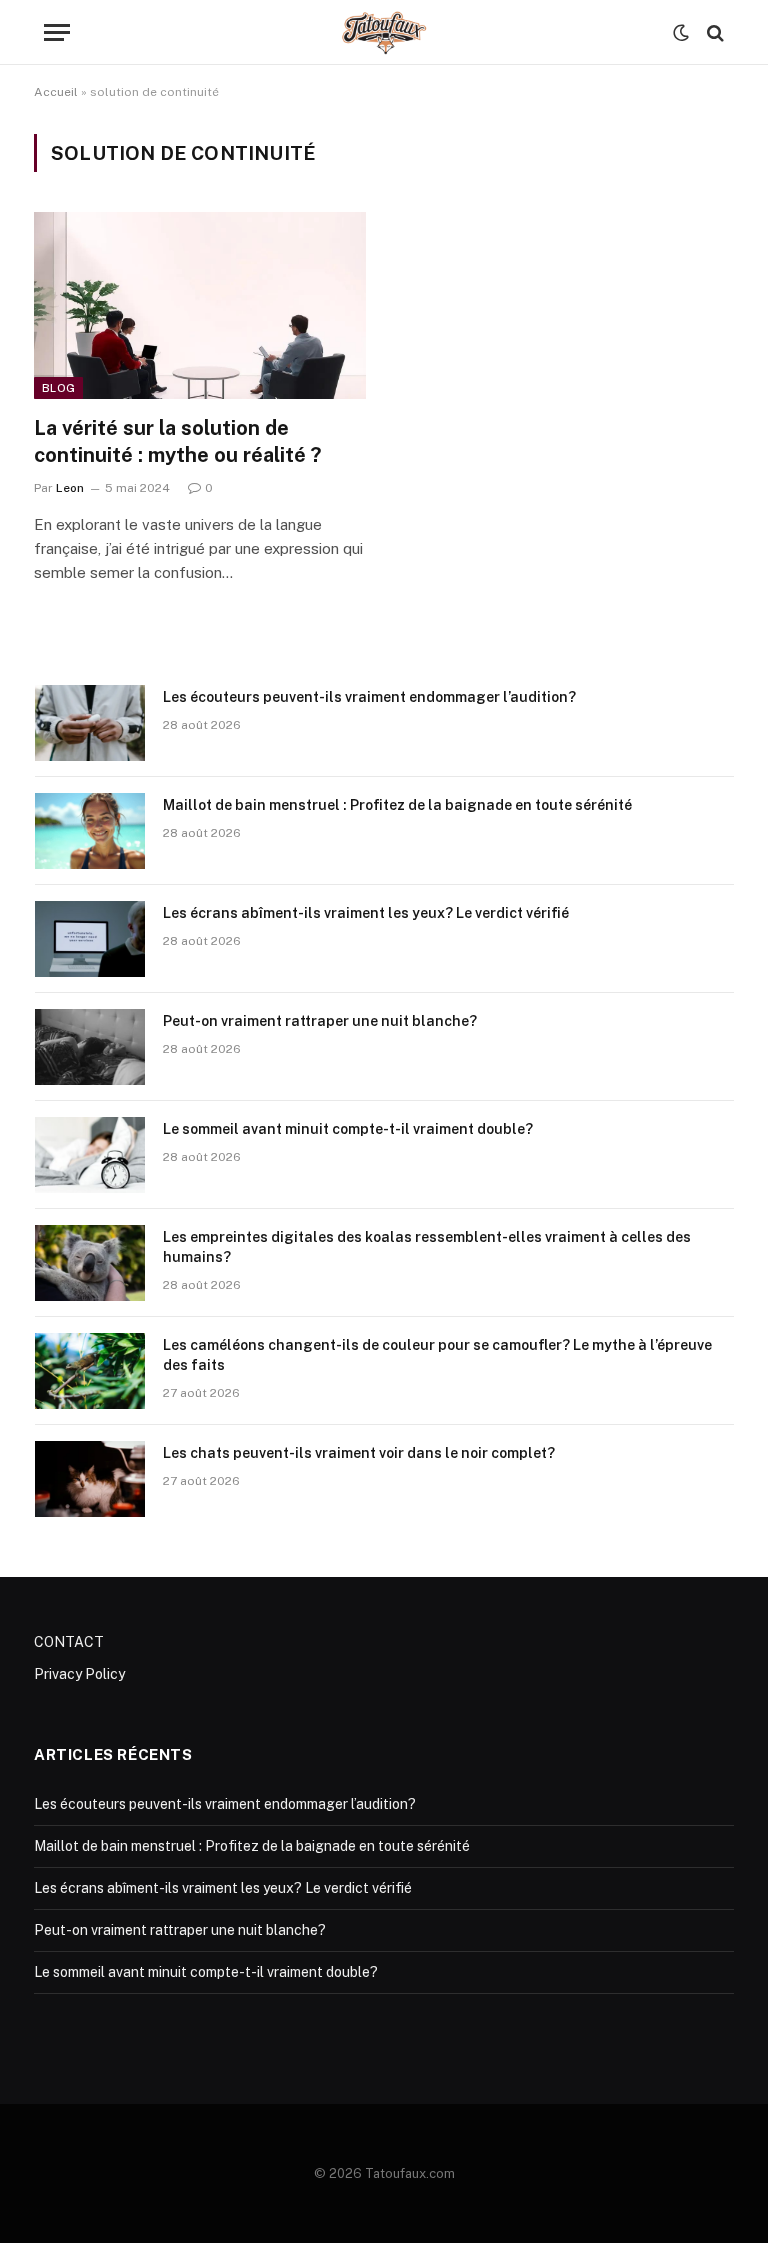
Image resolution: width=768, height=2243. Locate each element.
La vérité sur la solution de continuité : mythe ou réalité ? (177, 441)
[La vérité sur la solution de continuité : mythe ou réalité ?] (200, 305)
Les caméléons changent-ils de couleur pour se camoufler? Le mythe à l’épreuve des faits (437, 1355)
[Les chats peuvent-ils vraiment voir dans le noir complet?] (90, 1479)
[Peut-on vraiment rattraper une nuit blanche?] (90, 1047)
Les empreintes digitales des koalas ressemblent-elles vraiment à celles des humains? (427, 1247)
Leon (70, 488)
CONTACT (69, 1642)
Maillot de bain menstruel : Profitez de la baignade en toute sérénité (397, 805)
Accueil (56, 92)
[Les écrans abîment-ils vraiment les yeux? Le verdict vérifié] (90, 939)
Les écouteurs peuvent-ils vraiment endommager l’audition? (369, 697)
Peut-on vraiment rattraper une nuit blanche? (320, 1021)
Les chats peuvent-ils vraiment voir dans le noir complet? (359, 1453)
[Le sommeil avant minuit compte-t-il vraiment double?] (90, 1155)
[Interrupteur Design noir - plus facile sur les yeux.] (681, 33)
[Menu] (57, 32)
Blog (58, 388)
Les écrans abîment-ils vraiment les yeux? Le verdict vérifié (366, 913)
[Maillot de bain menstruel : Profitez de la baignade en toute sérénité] (90, 831)
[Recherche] (713, 32)
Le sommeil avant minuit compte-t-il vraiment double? (348, 1129)
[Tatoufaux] (384, 32)
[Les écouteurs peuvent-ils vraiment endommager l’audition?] (90, 723)
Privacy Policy (79, 1674)
